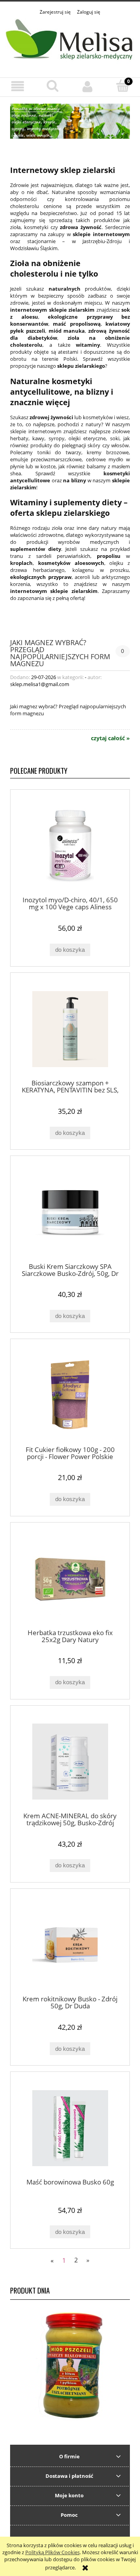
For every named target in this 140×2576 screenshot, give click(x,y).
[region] (70, 121)
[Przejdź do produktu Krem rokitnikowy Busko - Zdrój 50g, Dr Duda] (70, 1945)
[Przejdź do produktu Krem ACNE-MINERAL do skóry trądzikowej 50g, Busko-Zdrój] (70, 1762)
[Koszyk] (122, 86)
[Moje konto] (87, 87)
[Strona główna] (70, 42)
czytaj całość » (110, 738)
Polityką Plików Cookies (52, 2552)
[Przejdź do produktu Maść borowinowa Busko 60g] (70, 2128)
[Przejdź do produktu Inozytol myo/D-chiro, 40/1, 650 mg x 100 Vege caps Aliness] (70, 846)
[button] (17, 87)
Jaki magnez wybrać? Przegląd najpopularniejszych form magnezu (60, 652)
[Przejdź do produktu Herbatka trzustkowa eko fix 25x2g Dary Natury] (70, 1578)
